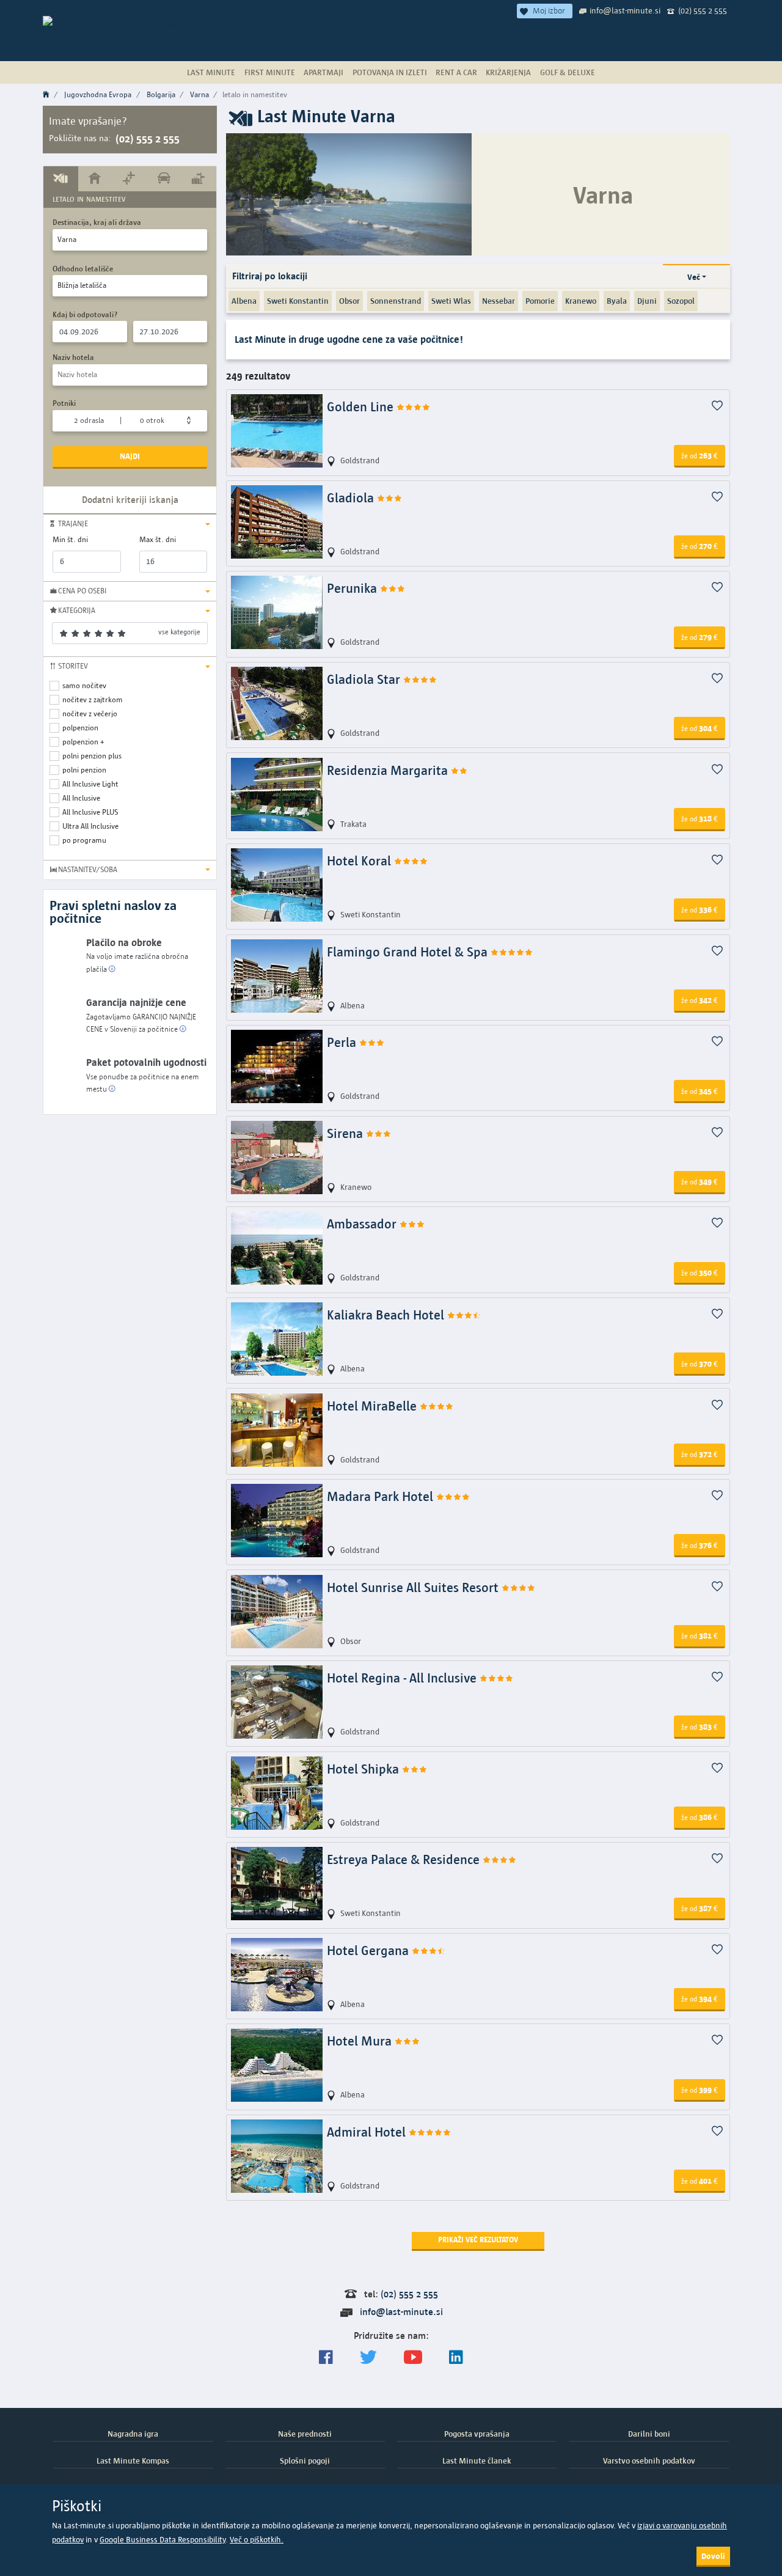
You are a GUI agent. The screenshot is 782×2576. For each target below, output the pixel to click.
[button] (130, 524)
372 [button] (700, 1454)
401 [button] (700, 2181)
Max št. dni (158, 539)
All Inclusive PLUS (90, 812)
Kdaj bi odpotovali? (85, 314)
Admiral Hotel (368, 2132)
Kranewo (581, 301)
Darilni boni (649, 2434)
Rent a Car (456, 72)
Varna (199, 94)
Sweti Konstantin (298, 301)
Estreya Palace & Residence (405, 1859)
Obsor (349, 301)
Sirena (346, 1133)
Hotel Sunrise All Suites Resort (414, 1587)
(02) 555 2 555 (703, 10)
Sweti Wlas (451, 301)
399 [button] (700, 2090)
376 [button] (700, 1545)
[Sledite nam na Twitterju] (368, 2358)
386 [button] (700, 1817)
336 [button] (700, 909)
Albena (244, 301)
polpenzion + (83, 742)
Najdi (130, 456)
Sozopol (681, 301)
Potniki (64, 403)
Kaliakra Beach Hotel (387, 1315)
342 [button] (700, 1000)
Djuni (647, 301)
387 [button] (700, 1908)
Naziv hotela (73, 357)
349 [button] (700, 1181)
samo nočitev (84, 685)
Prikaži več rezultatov (478, 2240)
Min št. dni (70, 539)
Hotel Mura (361, 2041)
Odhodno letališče (83, 269)
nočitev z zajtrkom (93, 699)
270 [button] (700, 546)
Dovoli (713, 2556)
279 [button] (700, 637)
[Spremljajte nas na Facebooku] (326, 2358)
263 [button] (700, 455)
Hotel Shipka (364, 1769)
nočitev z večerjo (90, 714)
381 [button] (700, 1635)
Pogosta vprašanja (477, 2434)
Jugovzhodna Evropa (98, 94)
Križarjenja (508, 72)
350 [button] (700, 1272)
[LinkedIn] (456, 2358)
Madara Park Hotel (382, 1496)
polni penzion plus (92, 756)
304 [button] (700, 728)
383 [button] (700, 1727)
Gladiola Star (365, 679)
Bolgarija (161, 94)
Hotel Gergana (369, 1950)
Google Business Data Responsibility (163, 2540)
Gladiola (352, 498)
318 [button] (700, 818)
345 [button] (700, 1091)
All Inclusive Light (90, 784)
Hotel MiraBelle (373, 1406)
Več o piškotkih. (257, 2540)
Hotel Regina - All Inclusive (403, 1678)
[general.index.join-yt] (413, 2358)
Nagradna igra (133, 2434)
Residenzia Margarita (389, 770)
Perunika (353, 588)
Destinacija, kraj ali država (97, 222)
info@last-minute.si (625, 10)
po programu (84, 840)
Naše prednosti (305, 2434)
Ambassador (363, 1224)
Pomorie (540, 301)
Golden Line (362, 407)
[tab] (61, 178)
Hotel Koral (360, 861)
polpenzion (80, 728)
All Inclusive (81, 798)
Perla (343, 1042)
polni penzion (84, 770)
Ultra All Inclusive (90, 826)
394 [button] (700, 1998)
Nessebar (499, 301)
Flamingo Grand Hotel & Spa (409, 952)
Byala (617, 301)
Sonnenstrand (396, 301)
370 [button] (700, 1363)
